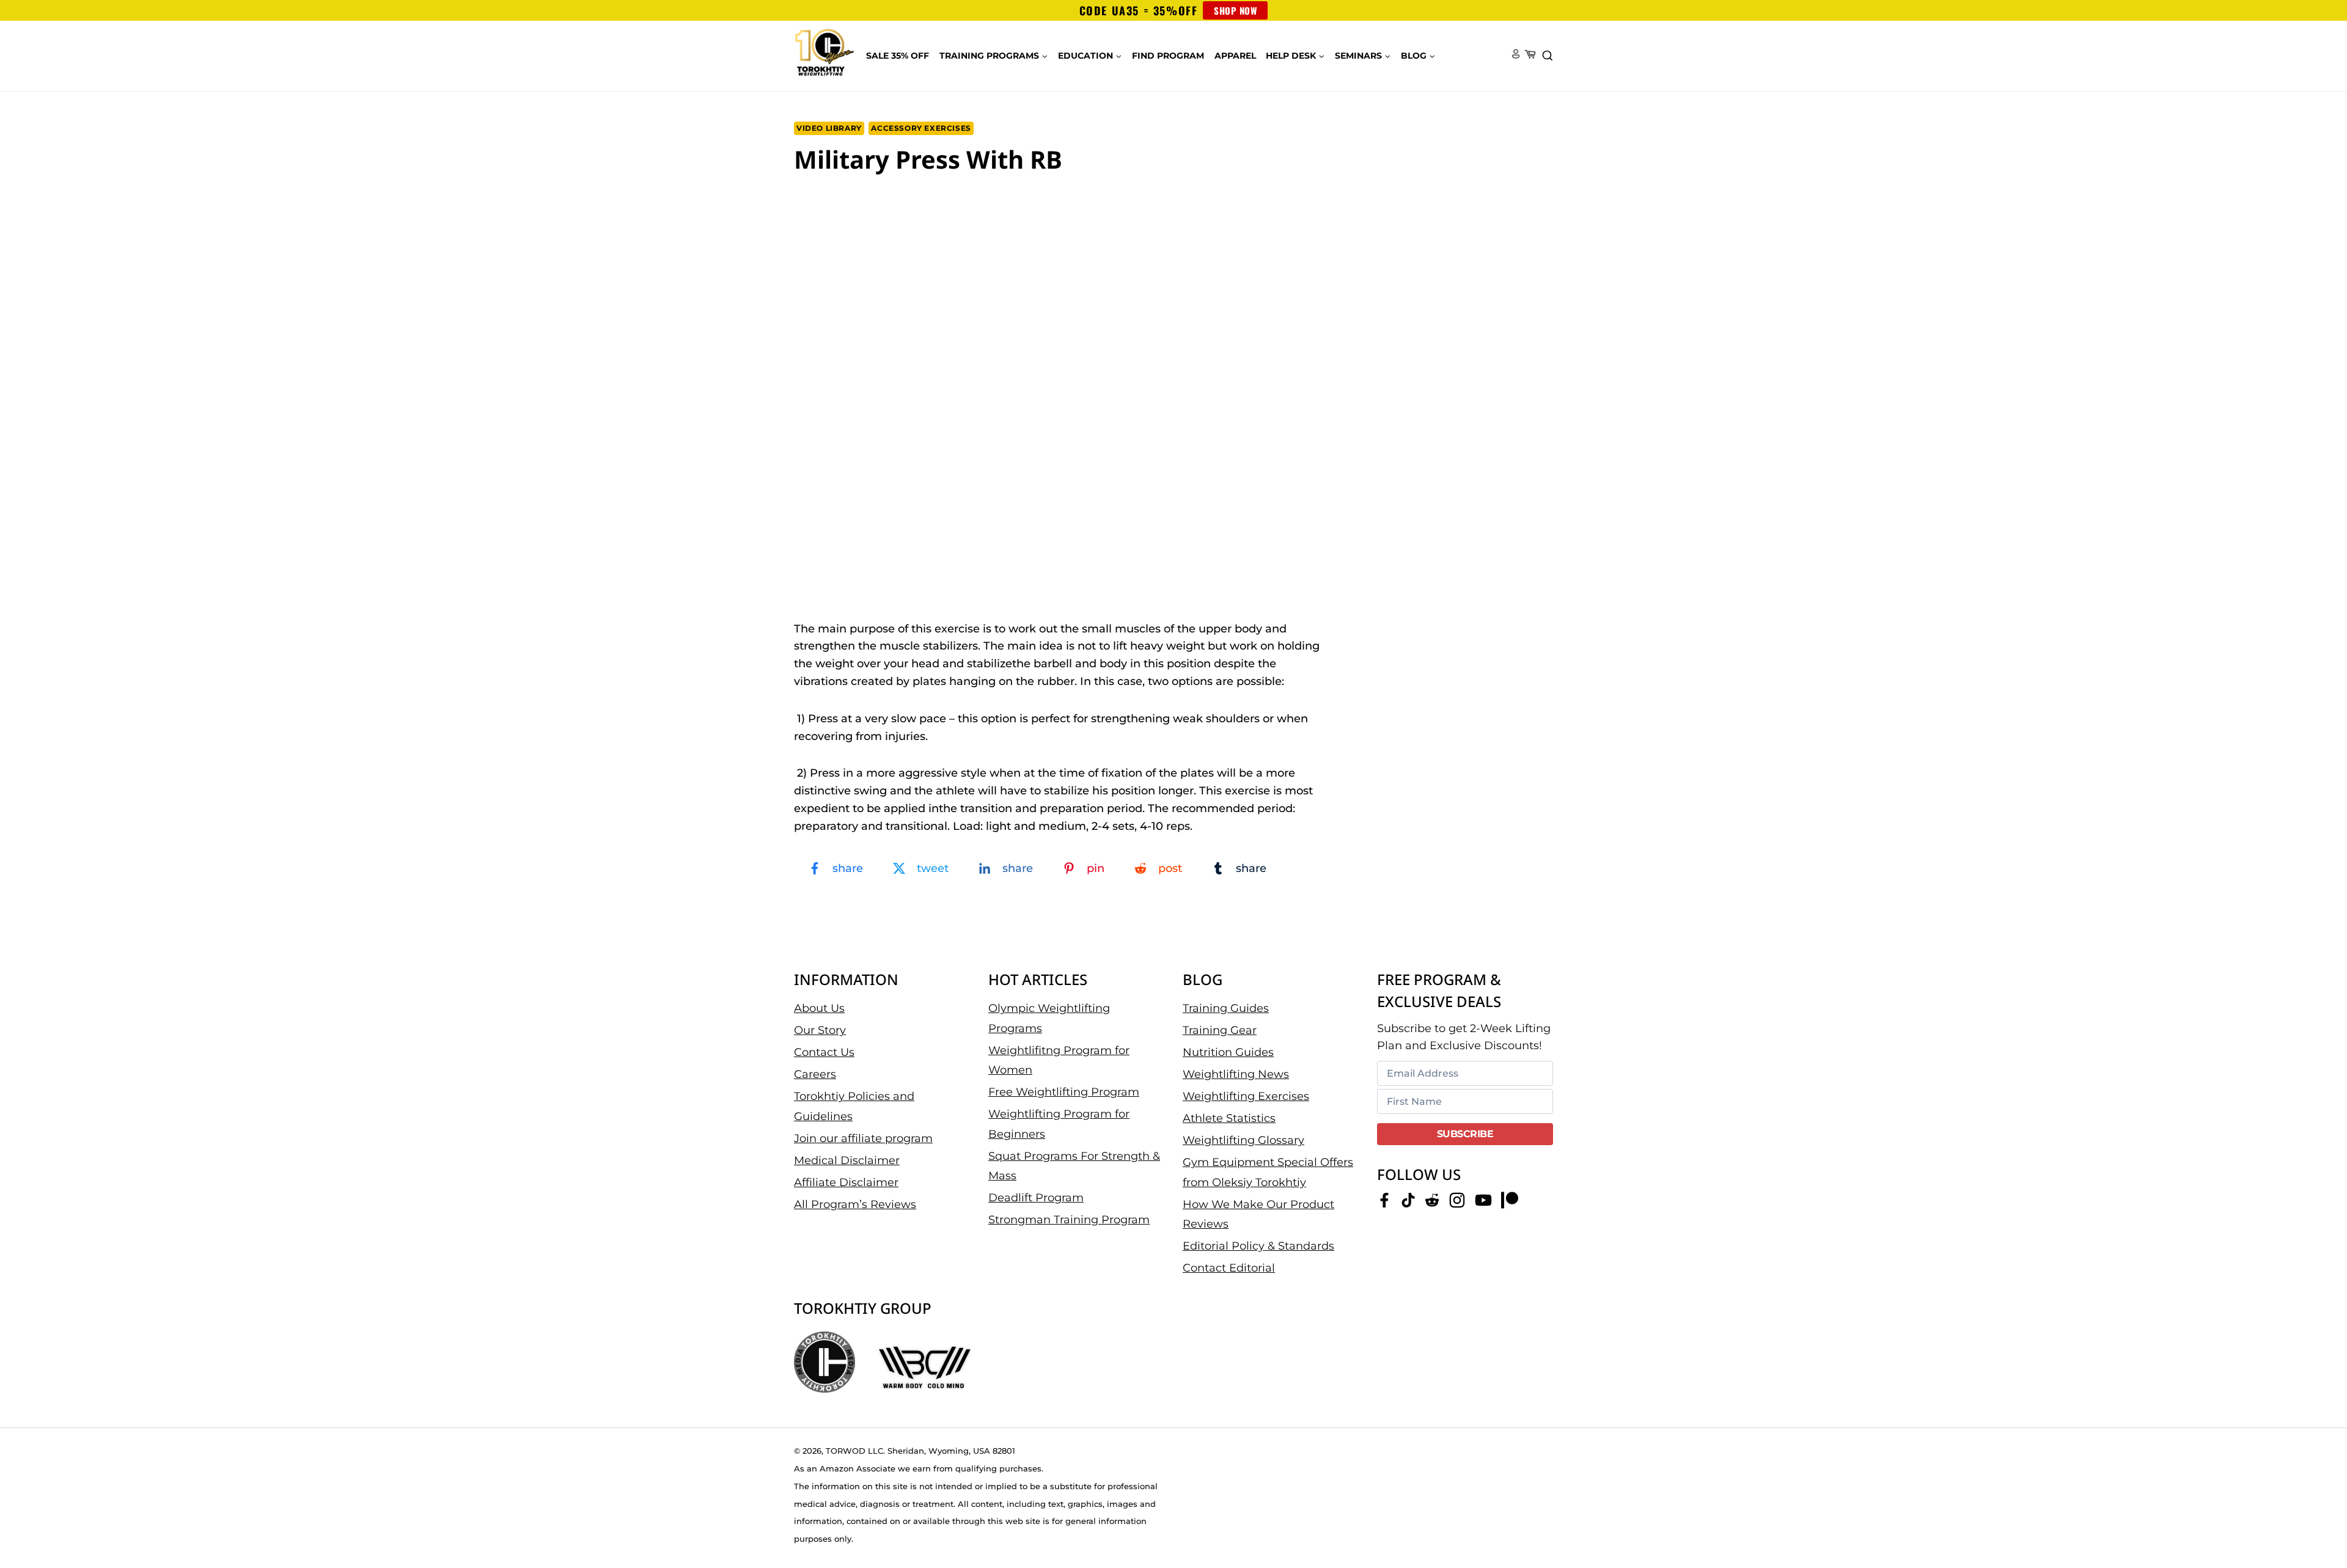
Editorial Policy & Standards (1258, 1246)
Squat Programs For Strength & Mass (1074, 1166)
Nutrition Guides (1228, 1052)
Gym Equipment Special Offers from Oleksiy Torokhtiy (1268, 1172)
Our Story (820, 1030)
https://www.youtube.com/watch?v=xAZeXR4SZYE (891, 203)
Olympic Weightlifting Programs (1049, 1018)
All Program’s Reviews (855, 1204)
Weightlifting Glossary (1243, 1140)
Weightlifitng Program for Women (1059, 1060)
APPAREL (1235, 56)
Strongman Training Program (1069, 1220)
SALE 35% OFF (898, 56)
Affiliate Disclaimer (846, 1182)
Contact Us (824, 1052)
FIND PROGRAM (1168, 56)
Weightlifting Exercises (1246, 1096)
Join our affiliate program (863, 1138)
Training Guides (1226, 1008)
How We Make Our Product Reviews (1258, 1214)
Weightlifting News (1236, 1074)
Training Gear (1220, 1030)
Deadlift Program (1036, 1198)
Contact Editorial (1229, 1268)
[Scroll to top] (2317, 1519)
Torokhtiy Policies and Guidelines (854, 1106)
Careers (815, 1074)
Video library (829, 128)
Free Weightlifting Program (1064, 1092)
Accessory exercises (921, 128)
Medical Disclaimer (847, 1160)
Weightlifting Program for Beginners (1059, 1124)
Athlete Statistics (1229, 1118)
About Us (819, 1008)
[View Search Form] (1548, 56)
